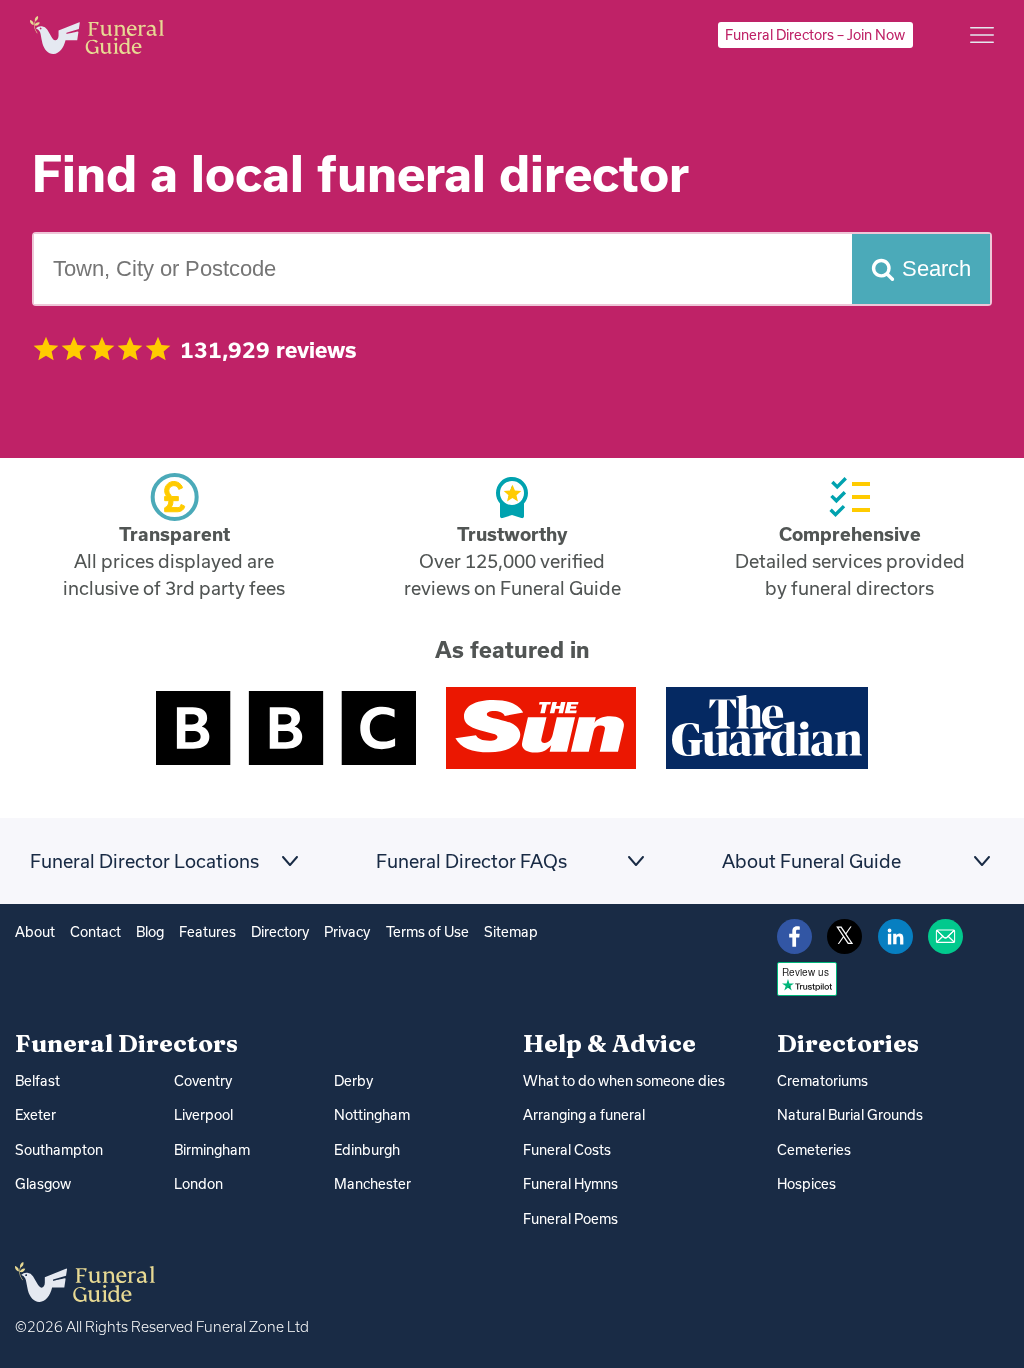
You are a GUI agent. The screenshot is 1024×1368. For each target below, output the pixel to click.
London (198, 1184)
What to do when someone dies (624, 1081)
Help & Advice (609, 1043)
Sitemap (511, 932)
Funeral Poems (570, 1219)
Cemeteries (814, 1150)
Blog (150, 932)
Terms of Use (427, 932)
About (35, 932)
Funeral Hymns (570, 1184)
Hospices (806, 1184)
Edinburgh (367, 1150)
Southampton (59, 1150)
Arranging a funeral (584, 1115)
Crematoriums (822, 1081)
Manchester (372, 1184)
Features (207, 932)
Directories (848, 1043)
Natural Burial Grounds (850, 1115)
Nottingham (372, 1115)
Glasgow (43, 1184)
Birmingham (212, 1150)
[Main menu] (982, 35)
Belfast (37, 1081)
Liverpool (203, 1115)
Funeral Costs (567, 1150)
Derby (353, 1081)
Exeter (35, 1115)
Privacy (347, 932)
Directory (280, 932)
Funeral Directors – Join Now (815, 35)
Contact (95, 932)
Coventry (203, 1081)
